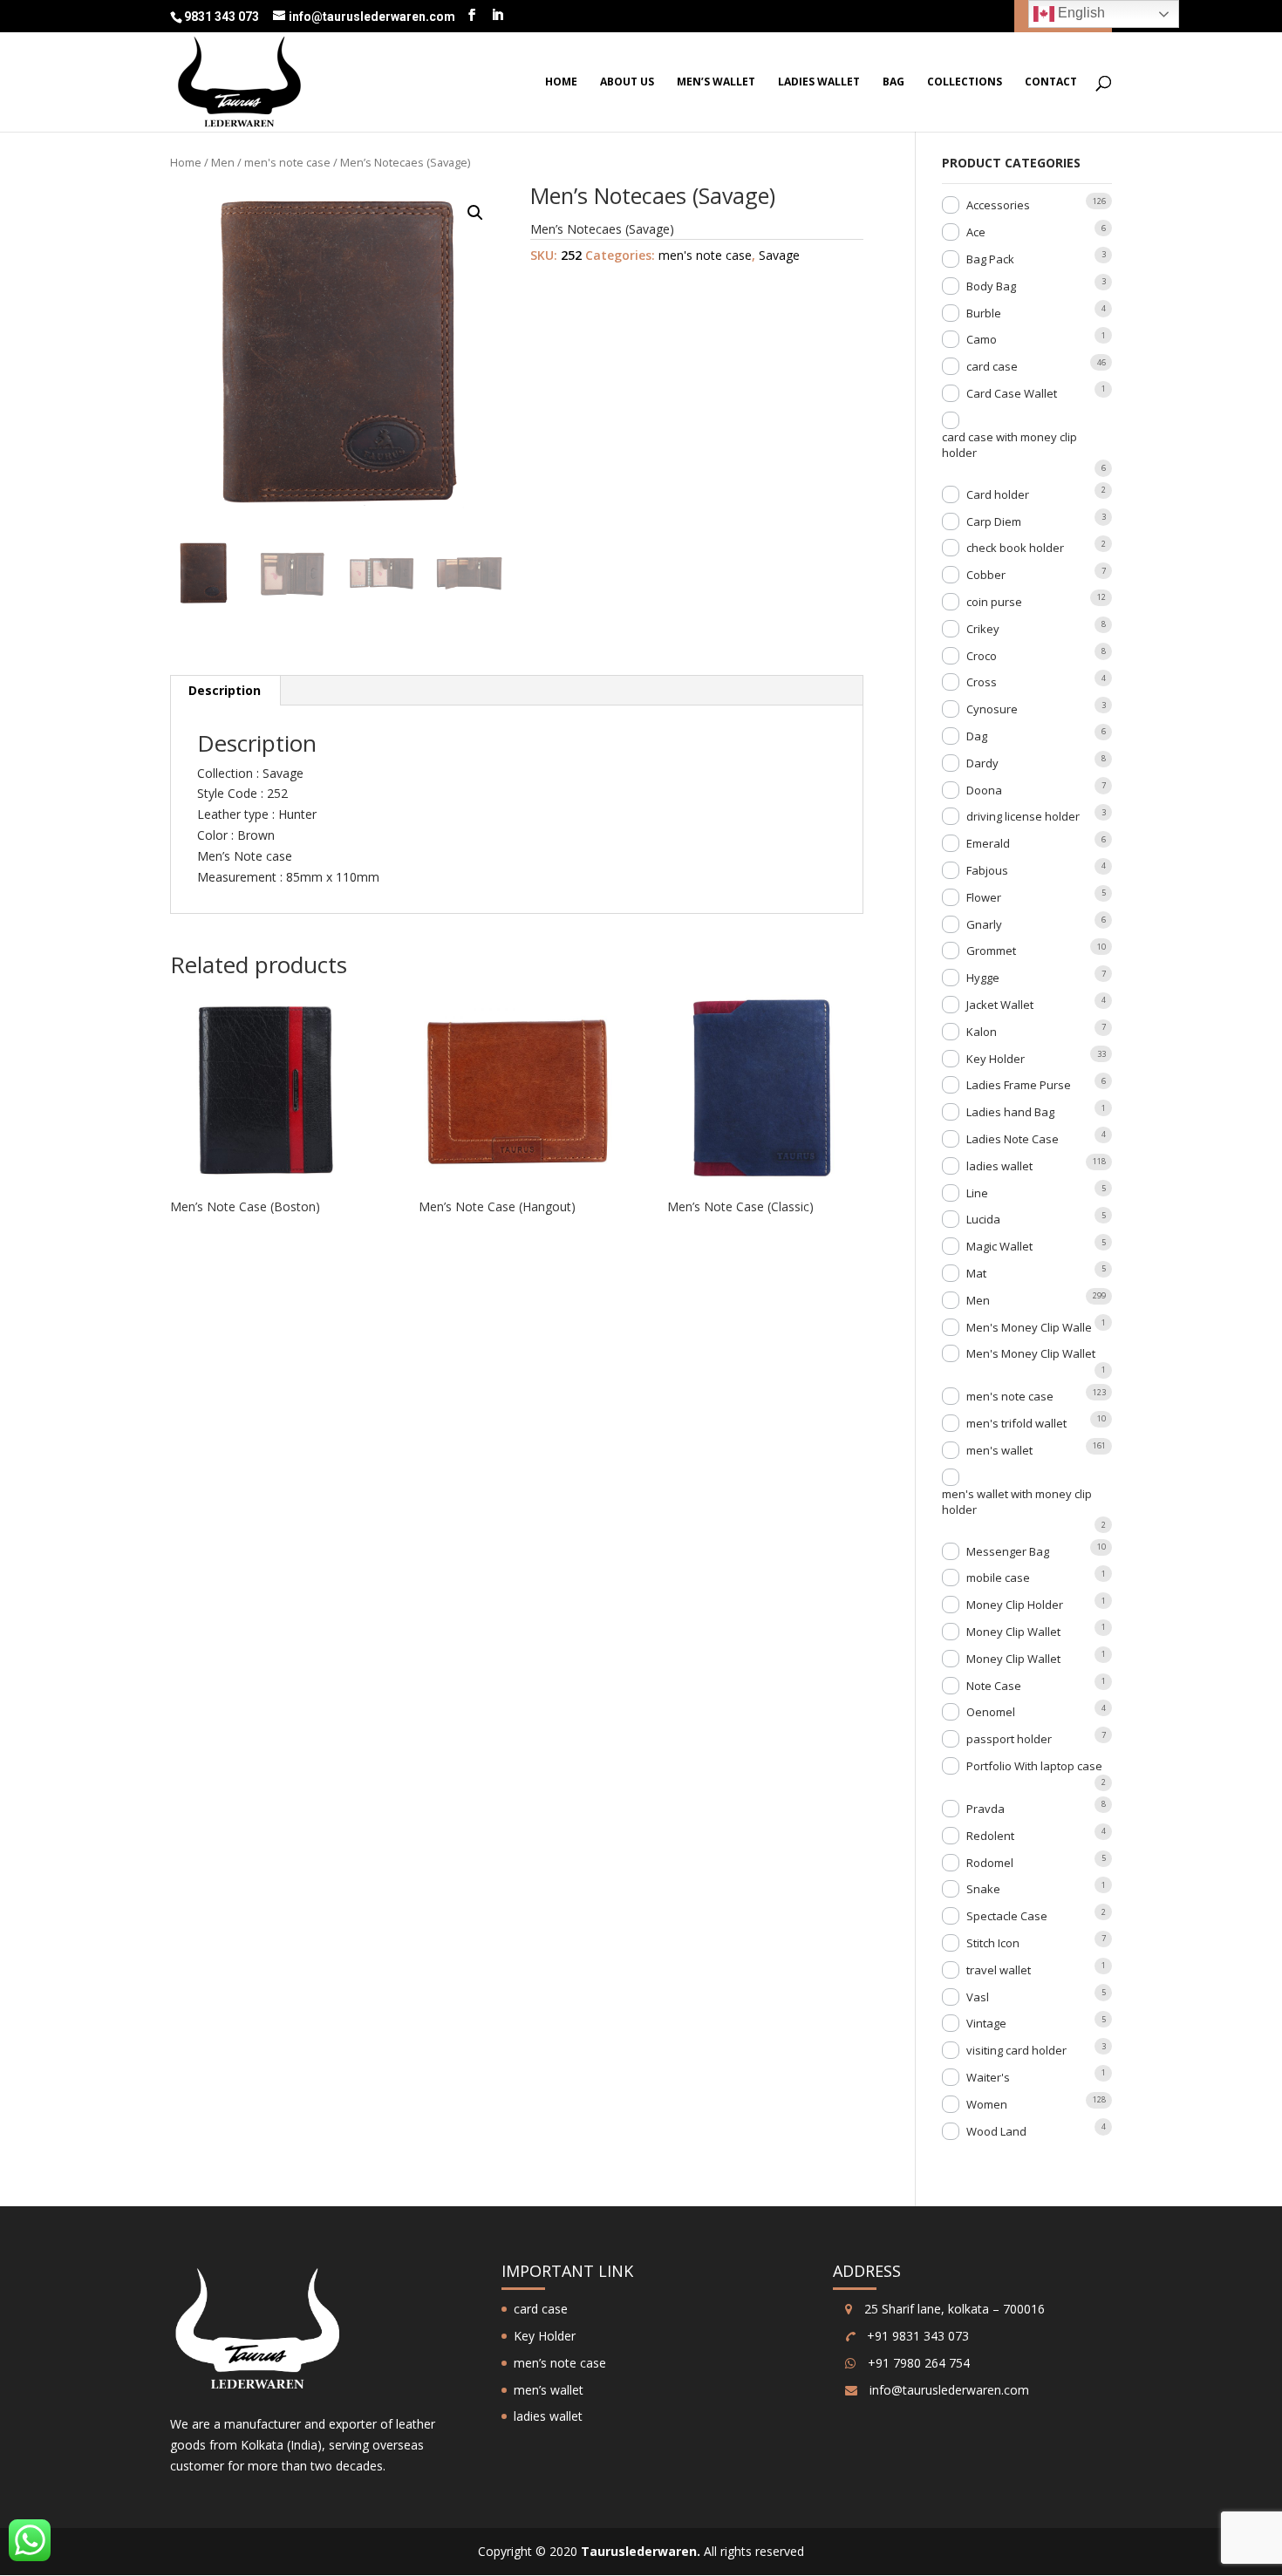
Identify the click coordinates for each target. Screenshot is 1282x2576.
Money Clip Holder (1015, 1605)
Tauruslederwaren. (641, 2551)
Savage (779, 255)
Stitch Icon (993, 1943)
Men (223, 162)
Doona (984, 790)
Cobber (986, 575)
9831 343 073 (223, 17)
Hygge (983, 978)
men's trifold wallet (1016, 1423)
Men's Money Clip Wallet (1031, 1353)
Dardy (982, 763)
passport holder (1009, 1739)
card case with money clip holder (1009, 445)
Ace (976, 232)
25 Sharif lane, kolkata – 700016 (953, 2309)
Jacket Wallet (1000, 1005)
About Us (627, 82)
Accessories (998, 205)
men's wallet (999, 1450)
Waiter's (988, 2077)
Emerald (988, 843)
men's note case (287, 162)
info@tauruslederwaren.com (949, 2390)
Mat (976, 1273)
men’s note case (560, 2363)
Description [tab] (225, 690)
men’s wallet (716, 82)
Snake (983, 1889)
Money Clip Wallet (1013, 1632)
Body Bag (991, 286)
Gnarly (984, 924)
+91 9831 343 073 (916, 2336)
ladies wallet (819, 82)
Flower (984, 897)
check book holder (1015, 548)
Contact (1051, 82)
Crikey (983, 629)
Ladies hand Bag (1010, 1112)
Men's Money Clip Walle (1029, 1327)
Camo (982, 339)
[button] (475, 213)
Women (987, 2104)
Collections (965, 82)
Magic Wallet (999, 1246)
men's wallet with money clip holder (1017, 1502)
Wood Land (996, 2131)
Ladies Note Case (1013, 1139)
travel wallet (999, 1970)
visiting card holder (1016, 2050)
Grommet (991, 951)
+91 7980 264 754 (917, 2363)
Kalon (982, 1032)
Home (561, 82)
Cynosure (992, 709)
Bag (893, 82)
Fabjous (987, 870)
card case (992, 366)
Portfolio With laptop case (1034, 1766)
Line (977, 1193)
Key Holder (996, 1059)
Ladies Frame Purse (1019, 1085)
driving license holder (1023, 816)
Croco (982, 656)
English (1080, 13)
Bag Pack (990, 259)
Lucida (983, 1219)
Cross (982, 682)
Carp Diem (994, 521)
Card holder (998, 494)
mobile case (998, 1578)
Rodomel (990, 1863)
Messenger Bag (1008, 1551)
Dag (977, 736)
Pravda (985, 1809)
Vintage (986, 2023)
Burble (984, 313)
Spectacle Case (1007, 1916)
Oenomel (991, 1712)
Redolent (990, 1836)
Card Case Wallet (1012, 393)
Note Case (994, 1686)
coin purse (994, 602)
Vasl (978, 1997)
